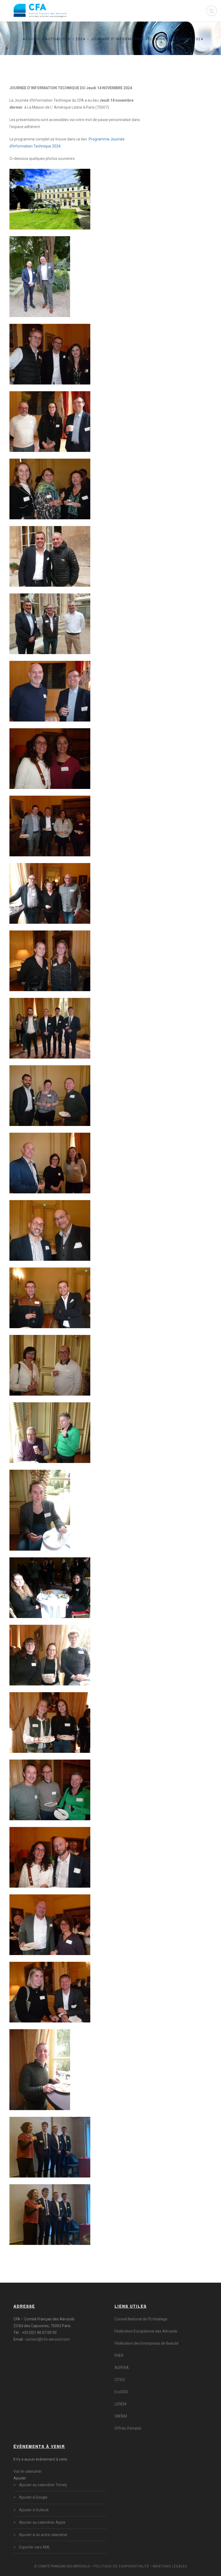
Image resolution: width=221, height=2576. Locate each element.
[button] (20, 2478)
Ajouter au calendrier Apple (42, 2522)
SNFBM (121, 2416)
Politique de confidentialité (121, 2566)
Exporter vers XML (35, 2547)
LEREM (120, 2404)
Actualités (58, 39)
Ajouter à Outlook (34, 2510)
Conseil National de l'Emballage (141, 2319)
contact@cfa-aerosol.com (48, 2339)
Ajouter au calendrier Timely (43, 2485)
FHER (119, 2355)
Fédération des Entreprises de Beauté (146, 2343)
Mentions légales (170, 2566)
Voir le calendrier (28, 2471)
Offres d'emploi (128, 2428)
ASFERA (122, 2368)
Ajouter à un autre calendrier (43, 2535)
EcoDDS (121, 2392)
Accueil (31, 39)
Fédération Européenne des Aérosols (146, 2331)
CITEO (120, 2380)
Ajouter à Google (33, 2497)
